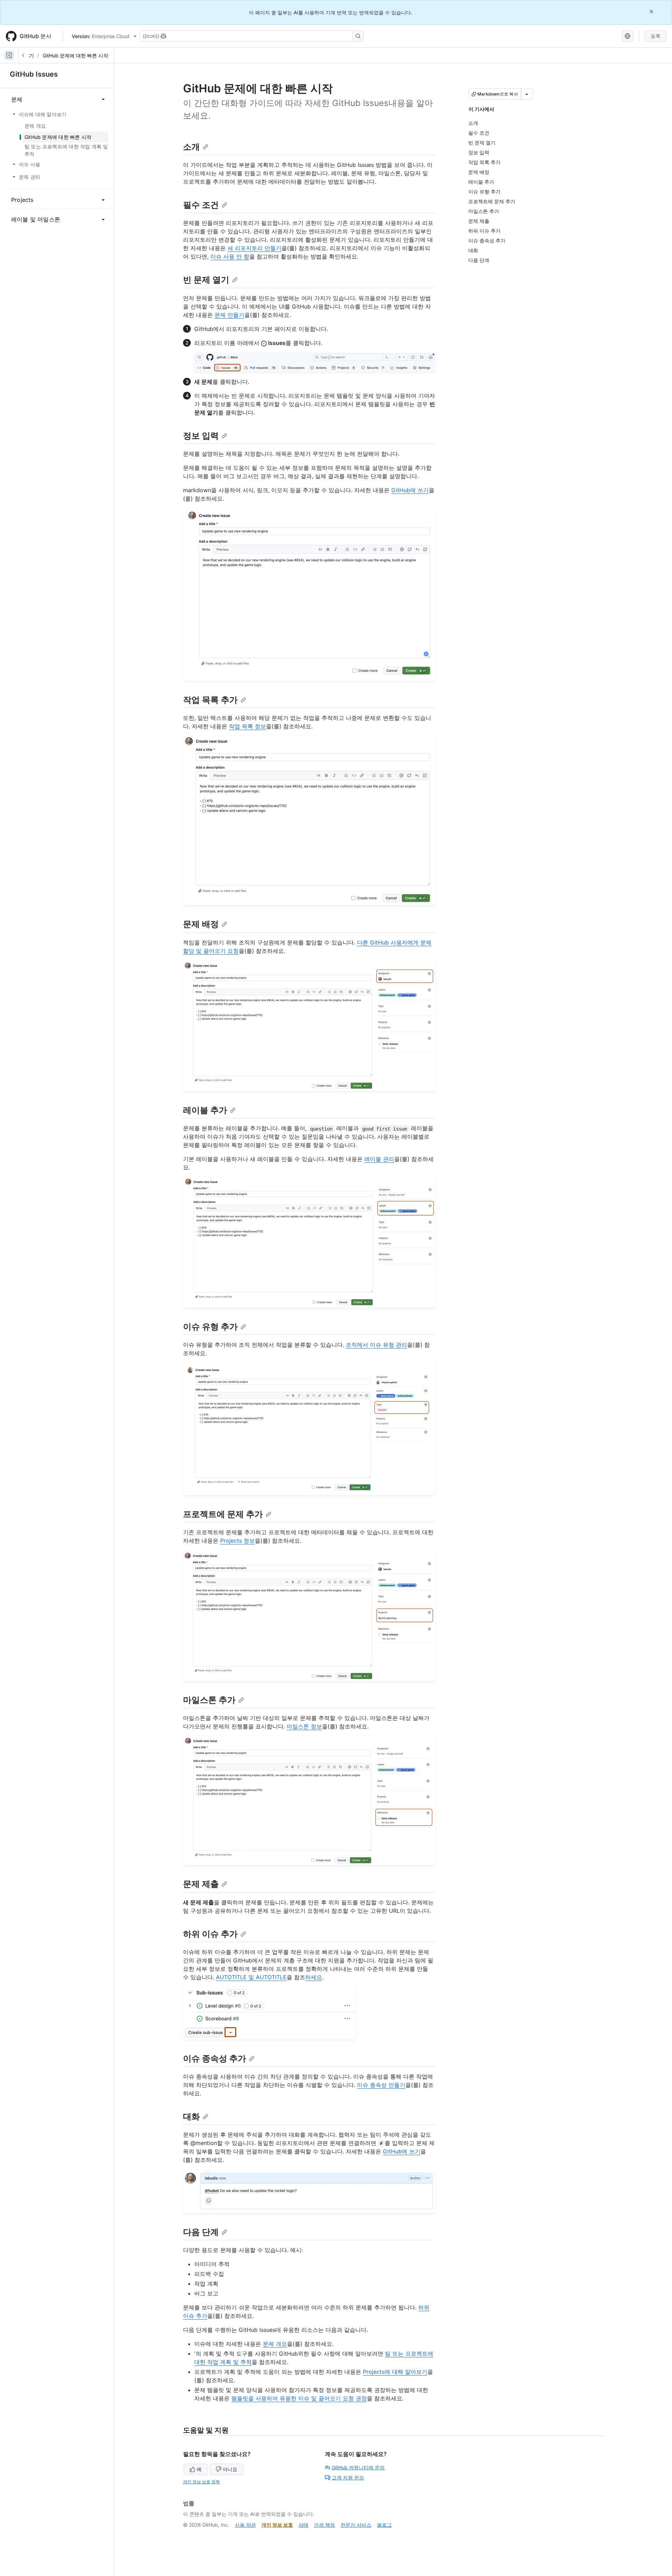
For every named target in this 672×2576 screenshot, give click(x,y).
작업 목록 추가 (210, 700)
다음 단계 (201, 2232)
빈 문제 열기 (206, 280)
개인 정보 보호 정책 (201, 2482)
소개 (191, 147)
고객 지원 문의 (348, 2478)
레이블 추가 (205, 1110)
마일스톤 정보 (304, 1726)
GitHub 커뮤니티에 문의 (358, 2467)
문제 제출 (201, 1884)
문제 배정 (201, 924)
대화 (191, 2117)
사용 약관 (245, 2525)
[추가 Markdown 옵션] (527, 94)
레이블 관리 (379, 1159)
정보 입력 (201, 436)
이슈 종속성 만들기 (381, 2085)
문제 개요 (275, 2344)
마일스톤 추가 (209, 1700)
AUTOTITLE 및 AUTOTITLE (251, 1977)
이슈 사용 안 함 (230, 256)
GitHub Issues (34, 74)
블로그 (384, 2525)
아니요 (230, 2469)
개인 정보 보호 (277, 2525)
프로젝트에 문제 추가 (223, 1514)
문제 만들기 (229, 315)
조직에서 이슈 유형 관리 (376, 1345)
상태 (303, 2525)
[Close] (652, 11)
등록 (656, 36)
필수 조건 (201, 205)
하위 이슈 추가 (210, 1934)
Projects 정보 (237, 1541)
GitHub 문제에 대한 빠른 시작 (75, 55)
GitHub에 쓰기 (410, 490)
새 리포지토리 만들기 (254, 248)
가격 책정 (324, 2525)
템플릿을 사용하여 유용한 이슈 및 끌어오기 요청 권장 (299, 2398)
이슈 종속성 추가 (215, 2058)
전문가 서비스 (356, 2525)
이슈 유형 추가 (210, 1327)
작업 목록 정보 (247, 726)
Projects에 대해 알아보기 (395, 2372)
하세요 (314, 1977)
